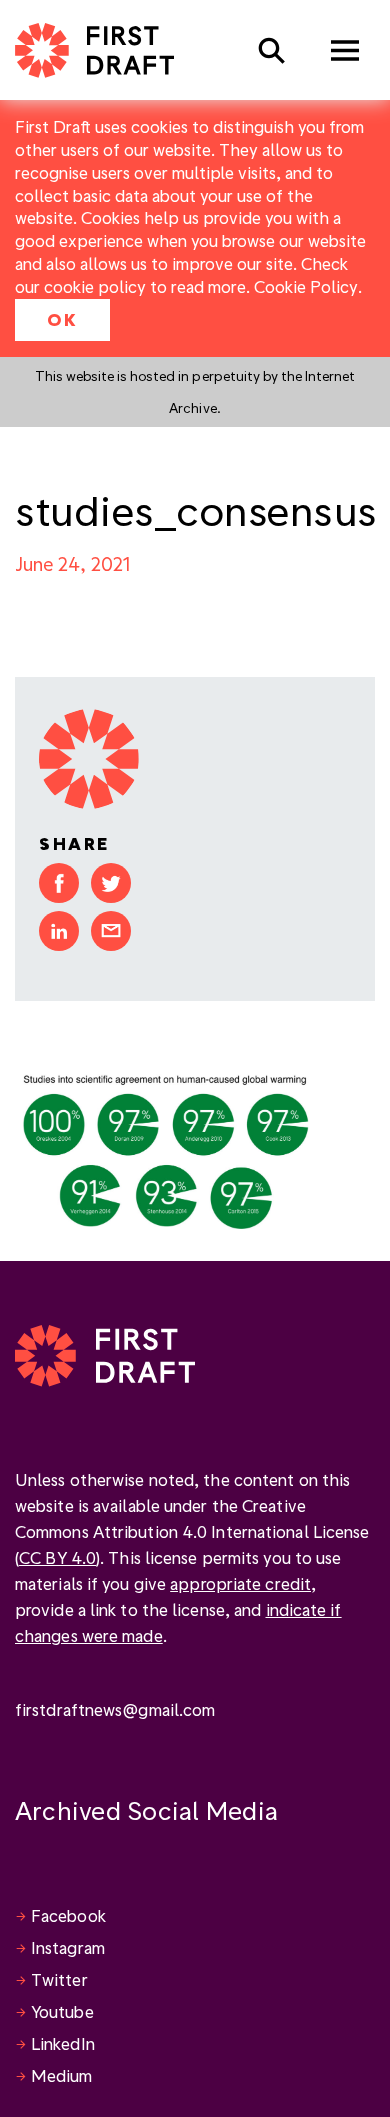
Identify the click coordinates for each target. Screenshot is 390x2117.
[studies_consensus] (165, 1147)
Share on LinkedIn (59, 931)
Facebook (68, 1915)
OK (62, 319)
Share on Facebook (59, 883)
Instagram (68, 1947)
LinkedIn (63, 2043)
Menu (345, 50)
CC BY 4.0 (57, 1557)
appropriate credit (240, 1583)
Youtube (62, 2011)
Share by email (111, 931)
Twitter (59, 1979)
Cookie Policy (306, 286)
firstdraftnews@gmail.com (115, 1709)
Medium (62, 2075)
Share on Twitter (111, 883)
